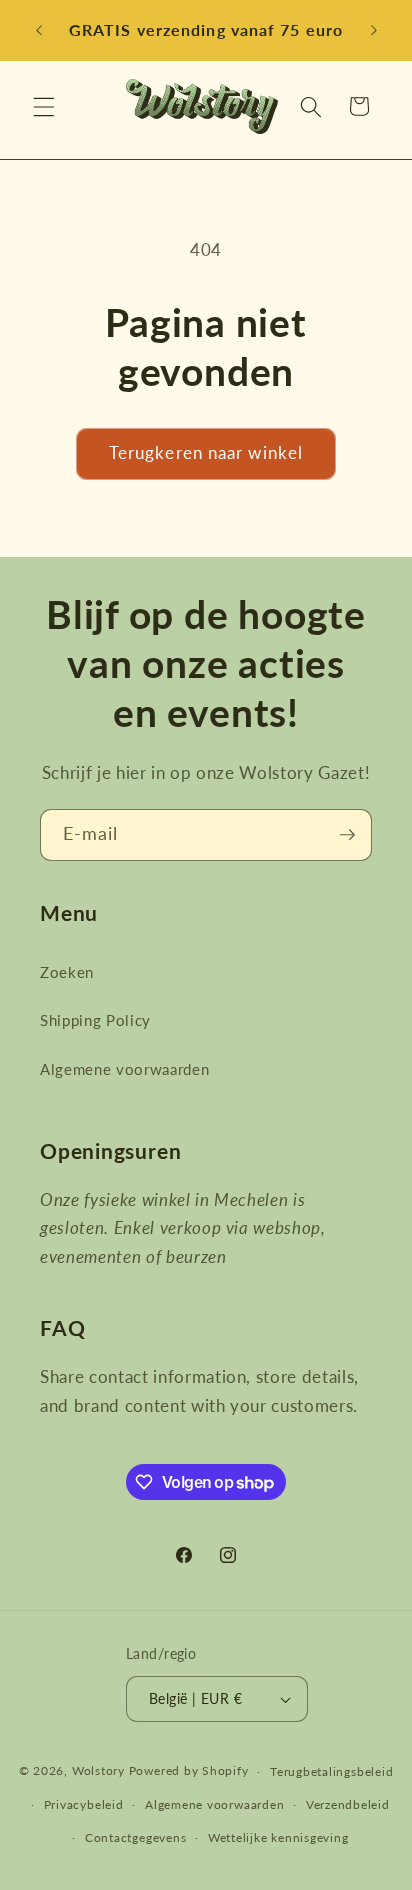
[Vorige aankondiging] (39, 31)
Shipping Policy (95, 1020)
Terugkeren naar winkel (206, 453)
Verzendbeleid (348, 1804)
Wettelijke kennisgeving (278, 1837)
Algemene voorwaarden (124, 1069)
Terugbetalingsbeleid (331, 1771)
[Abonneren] (347, 835)
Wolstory (100, 1771)
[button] (44, 106)
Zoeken (67, 972)
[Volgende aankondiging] (374, 31)
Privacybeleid (84, 1804)
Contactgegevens (136, 1837)
